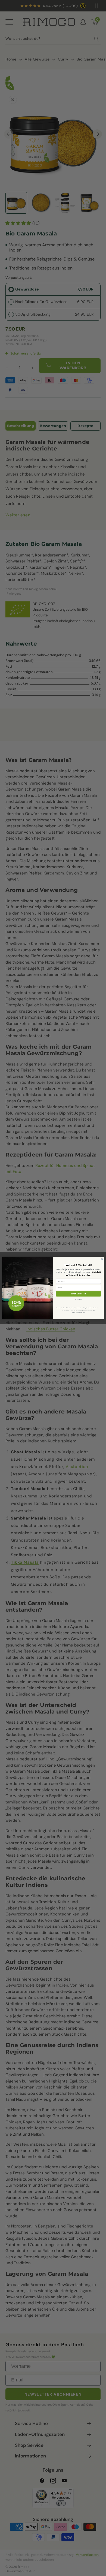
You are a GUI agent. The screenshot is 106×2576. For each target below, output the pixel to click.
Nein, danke (78, 1299)
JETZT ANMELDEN (79, 1294)
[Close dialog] (102, 1259)
